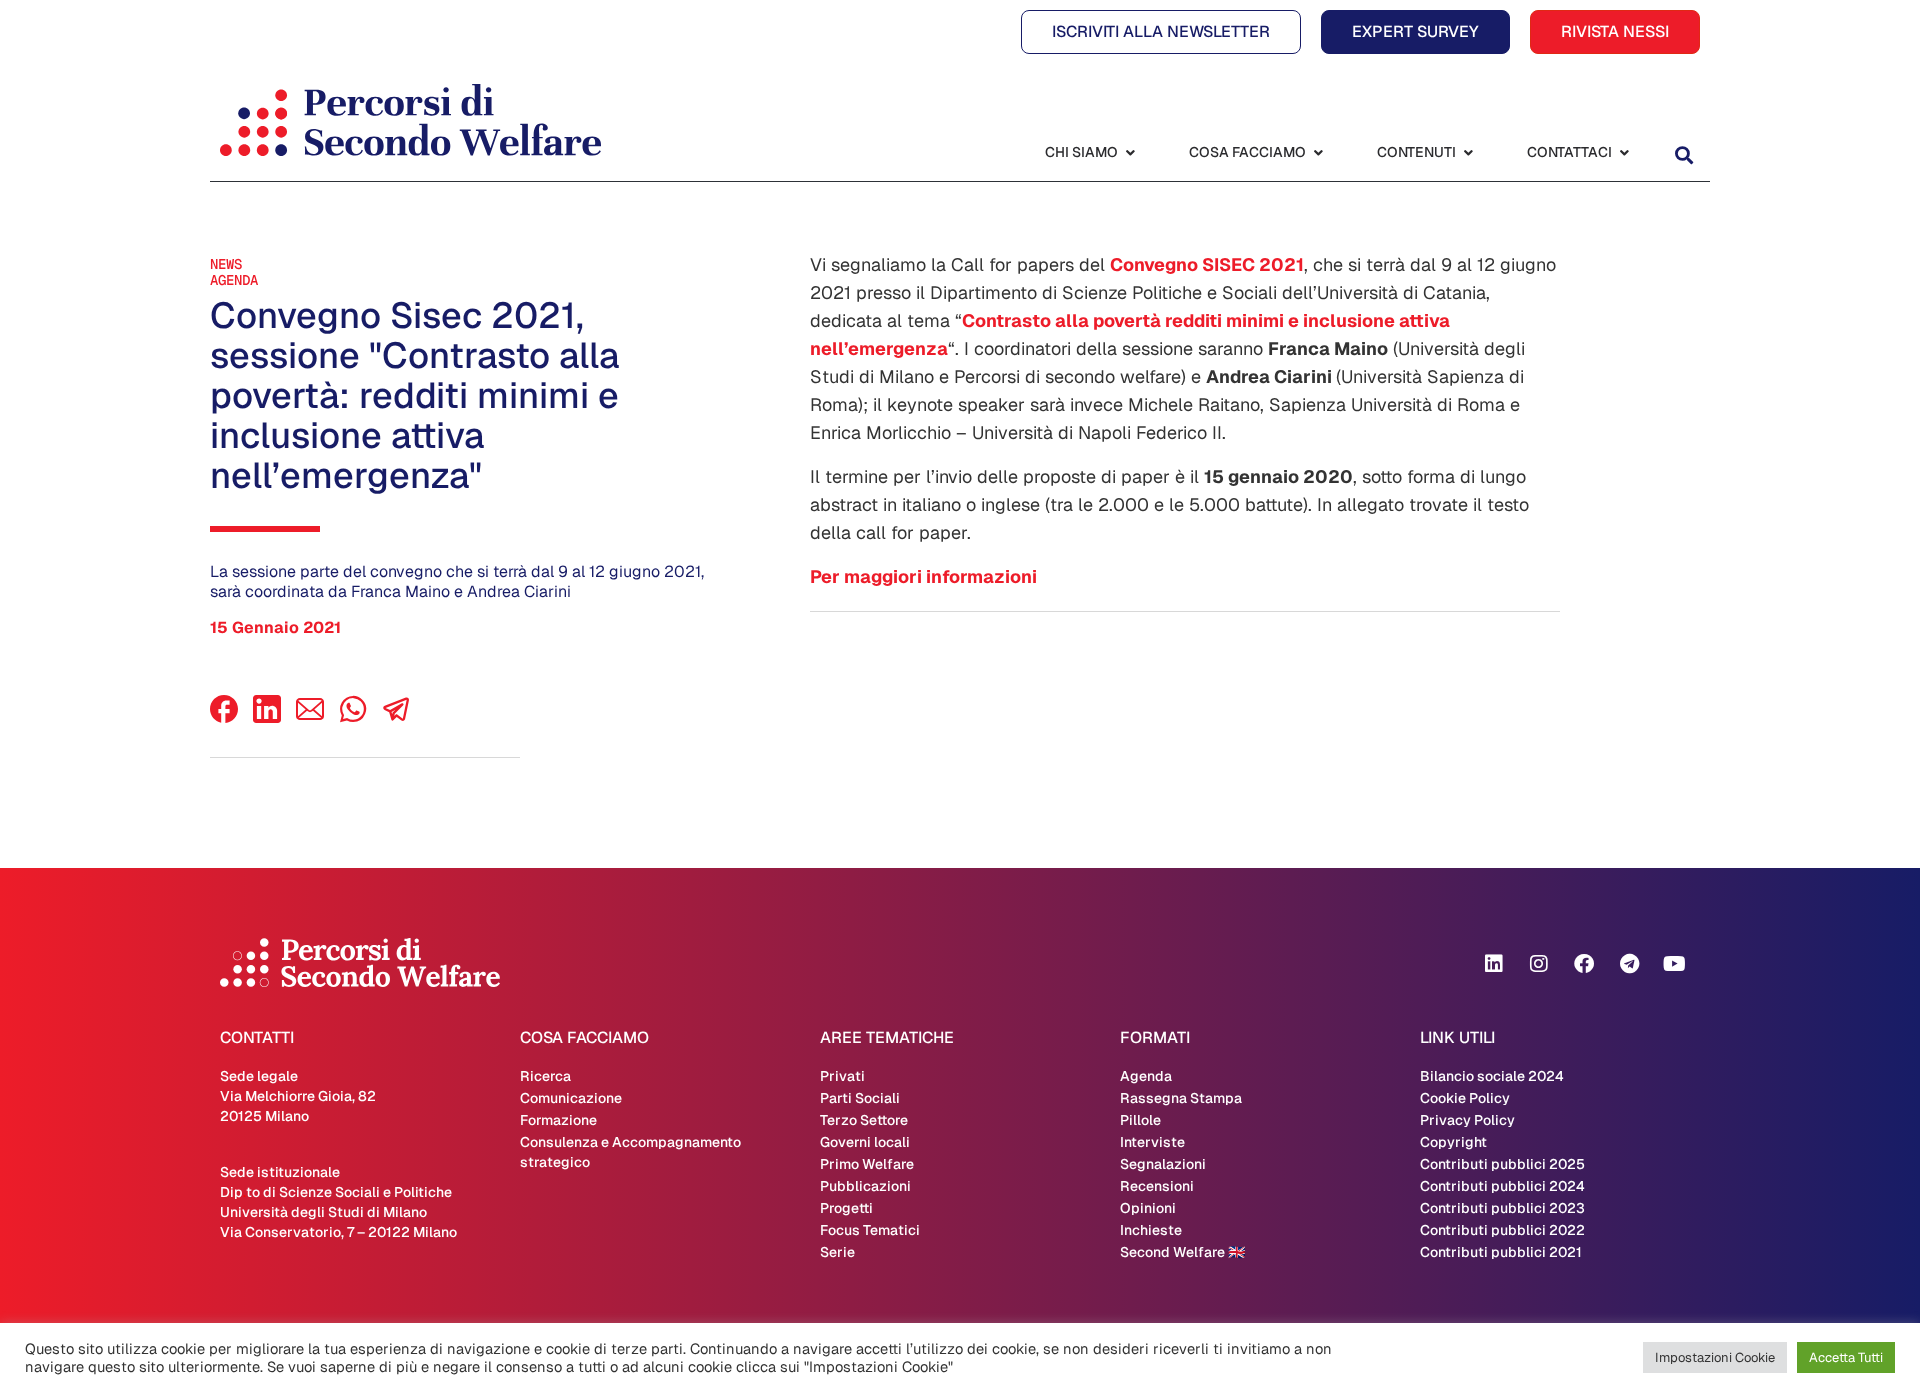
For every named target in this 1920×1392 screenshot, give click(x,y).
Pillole (1140, 1120)
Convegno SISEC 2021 (1207, 264)
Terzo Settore (864, 1120)
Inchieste (1151, 1230)
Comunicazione (571, 1098)
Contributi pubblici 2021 (1501, 1252)
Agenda (234, 280)
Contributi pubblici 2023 (1502, 1208)
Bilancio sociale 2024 (1492, 1076)
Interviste (1152, 1142)
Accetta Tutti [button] (1846, 1357)
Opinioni (1148, 1208)
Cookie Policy (1465, 1098)
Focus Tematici (870, 1230)
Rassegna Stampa (1181, 1098)
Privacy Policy (1467, 1120)
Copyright (1453, 1142)
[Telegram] (1629, 964)
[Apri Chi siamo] (1130, 152)
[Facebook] (224, 717)
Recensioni (1157, 1186)
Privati (842, 1076)
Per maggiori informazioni (923, 576)
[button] (1683, 154)
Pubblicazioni (865, 1186)
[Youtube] (1674, 964)
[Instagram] (1539, 964)
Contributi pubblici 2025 (1502, 1164)
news (226, 264)
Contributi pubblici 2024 (1502, 1186)
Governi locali (865, 1142)
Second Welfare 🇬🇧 (1182, 1252)
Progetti (846, 1208)
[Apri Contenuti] (1468, 152)
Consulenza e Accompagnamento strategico (630, 1152)
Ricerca (545, 1076)
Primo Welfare (867, 1164)
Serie (837, 1252)
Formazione (558, 1120)
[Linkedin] (1494, 964)
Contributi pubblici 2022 (1502, 1230)
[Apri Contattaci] (1624, 152)
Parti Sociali (860, 1098)
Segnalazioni (1163, 1164)
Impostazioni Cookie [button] (1715, 1357)
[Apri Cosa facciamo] (1318, 152)
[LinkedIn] (267, 717)
